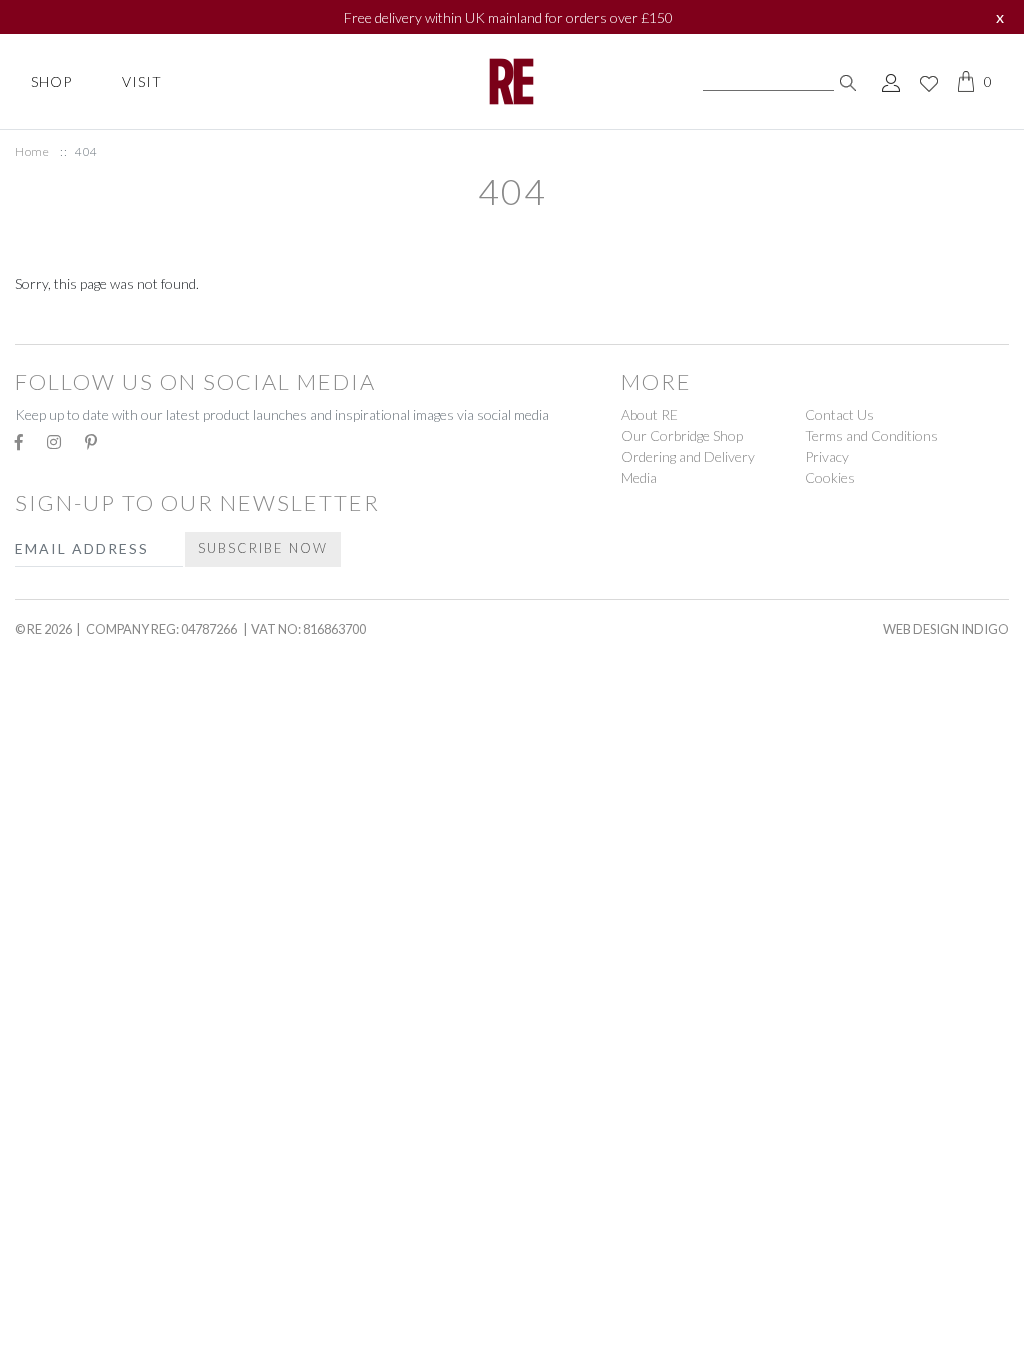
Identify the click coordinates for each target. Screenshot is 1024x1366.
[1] (848, 81)
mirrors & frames (97, 989)
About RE (649, 414)
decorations (76, 674)
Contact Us (839, 414)
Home (32, 151)
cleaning (58, 1120)
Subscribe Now (263, 548)
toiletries (64, 320)
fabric (45, 943)
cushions (58, 897)
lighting (57, 1304)
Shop (51, 81)
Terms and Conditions (871, 435)
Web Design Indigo (946, 629)
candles (53, 851)
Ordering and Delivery (688, 456)
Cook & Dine (73, 1343)
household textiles (108, 1258)
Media (639, 477)
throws (51, 1035)
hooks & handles (94, 1212)
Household (67, 1074)
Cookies (830, 477)
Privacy (827, 456)
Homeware (64, 805)
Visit (142, 81)
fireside (53, 1166)
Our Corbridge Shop (682, 435)
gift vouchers (83, 766)
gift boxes (65, 720)
